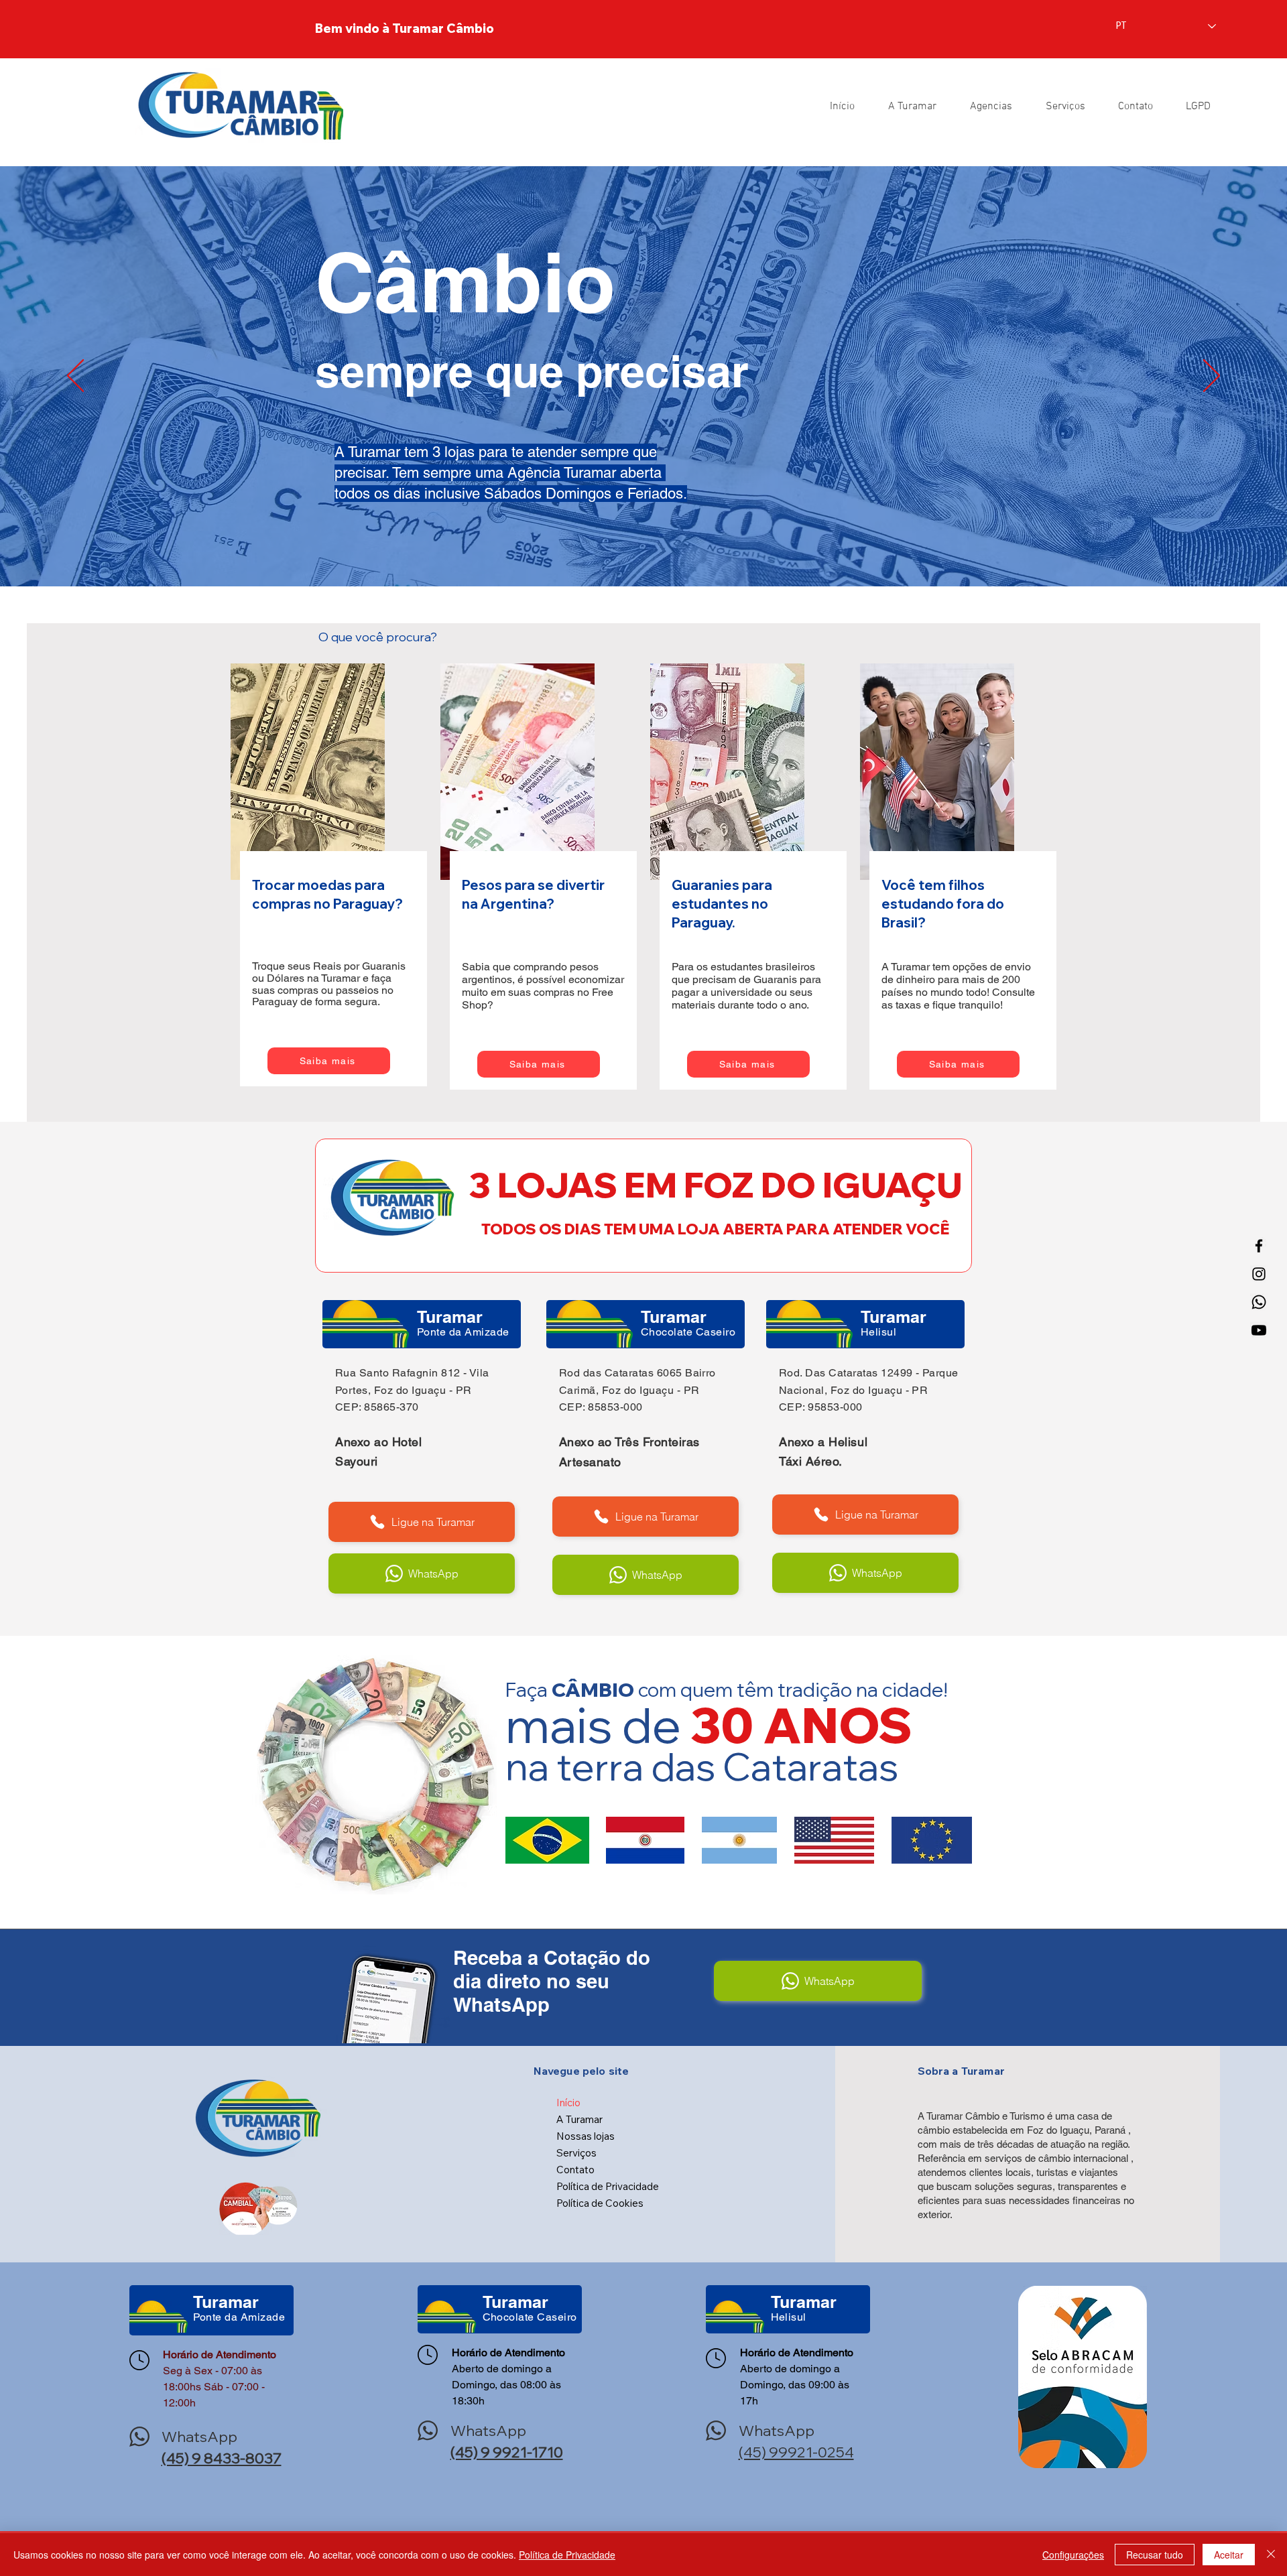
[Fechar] (1271, 2555)
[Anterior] (75, 377)
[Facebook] (1259, 1246)
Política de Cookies (600, 2203)
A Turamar (579, 2119)
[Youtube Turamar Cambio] (1259, 1330)
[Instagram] (1259, 1274)
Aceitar (1229, 2555)
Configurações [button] (1073, 2555)
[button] (1192, 107)
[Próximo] (1212, 377)
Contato (575, 2170)
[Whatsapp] (1259, 1302)
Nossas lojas (586, 2136)
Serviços (576, 2153)
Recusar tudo (1155, 2555)
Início (568, 2103)
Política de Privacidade (608, 2186)
